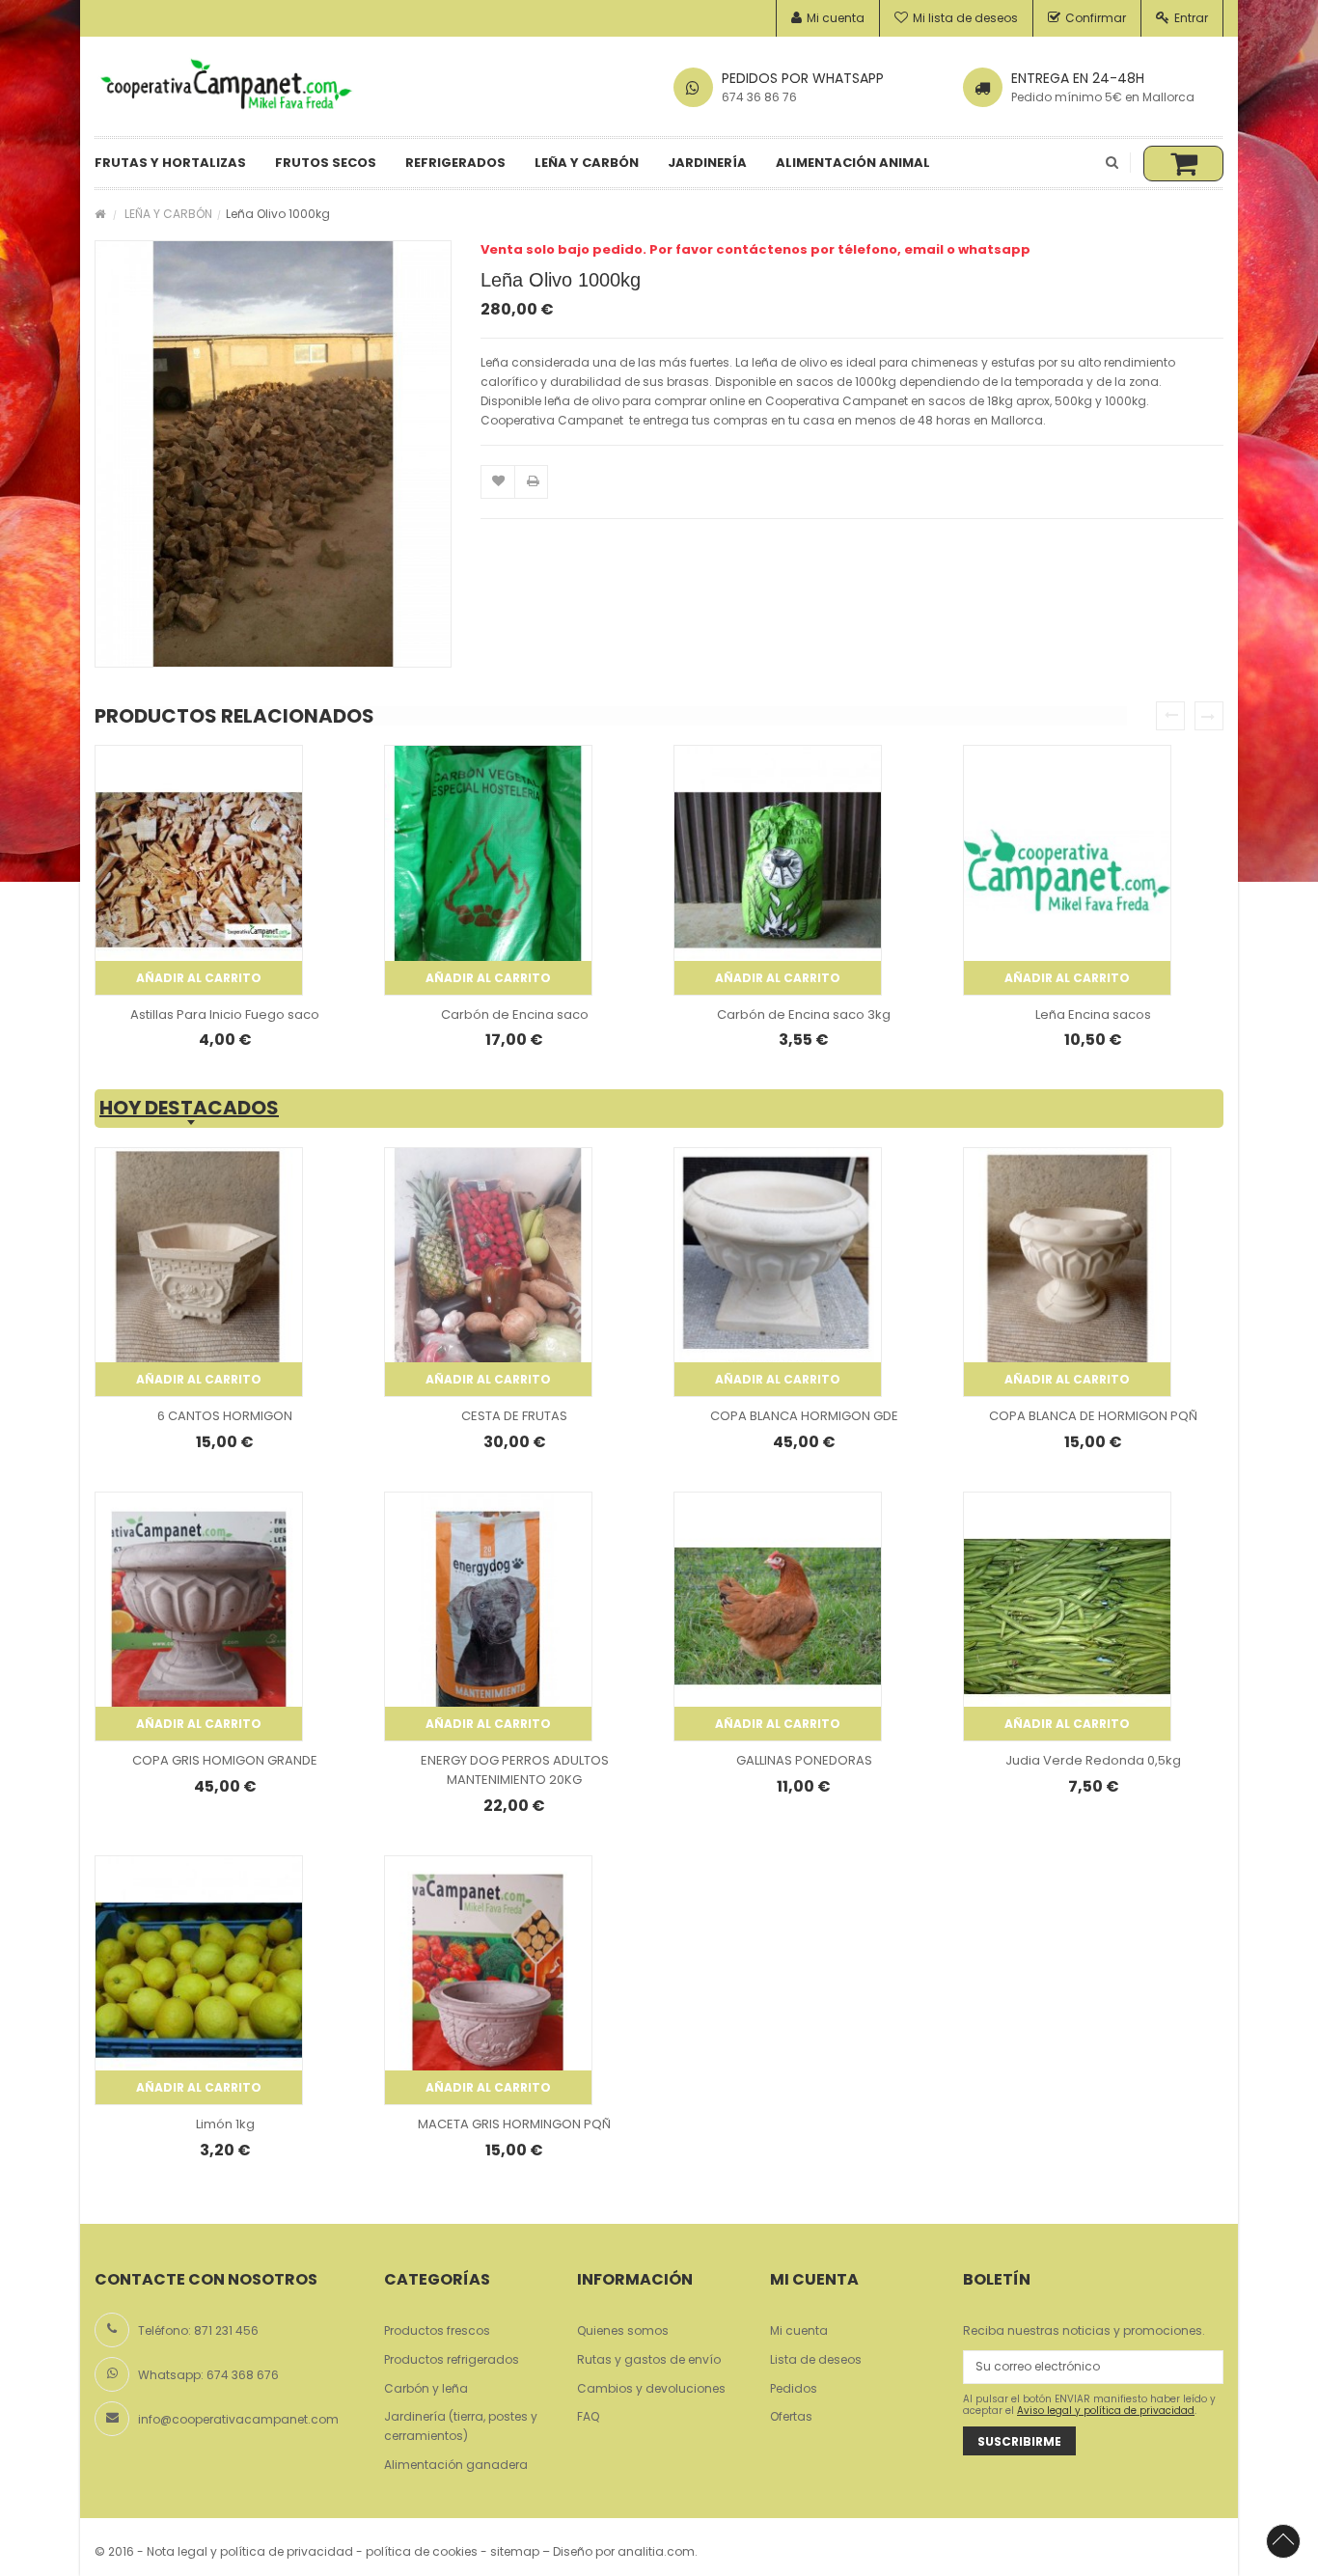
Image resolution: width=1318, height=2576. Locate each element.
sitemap (515, 2551)
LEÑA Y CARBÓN (168, 214)
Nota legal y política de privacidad (250, 2551)
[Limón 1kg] (199, 1980)
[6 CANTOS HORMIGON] (199, 1272)
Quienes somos (623, 2330)
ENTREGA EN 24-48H (1078, 78)
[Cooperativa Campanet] (225, 85)
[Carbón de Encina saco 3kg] (778, 870)
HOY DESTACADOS (189, 1109)
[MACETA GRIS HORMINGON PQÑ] (488, 1980)
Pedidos (794, 2388)
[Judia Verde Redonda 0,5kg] (1067, 1617)
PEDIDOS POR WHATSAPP (803, 78)
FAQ (588, 2416)
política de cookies (422, 2551)
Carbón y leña (426, 2388)
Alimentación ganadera (456, 2465)
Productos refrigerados (452, 2359)
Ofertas (791, 2416)
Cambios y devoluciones (651, 2388)
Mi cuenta (836, 18)
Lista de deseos (816, 2359)
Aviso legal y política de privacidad (1106, 2411)
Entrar (1191, 18)
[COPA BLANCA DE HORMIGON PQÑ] (1067, 1272)
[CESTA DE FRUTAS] (488, 1272)
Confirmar (1096, 18)
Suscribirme (1019, 2441)
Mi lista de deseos (965, 18)
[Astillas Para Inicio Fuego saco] (199, 870)
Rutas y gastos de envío (649, 2359)
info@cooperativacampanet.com (238, 2419)
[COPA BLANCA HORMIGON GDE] (778, 1272)
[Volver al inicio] (100, 214)
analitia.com (656, 2551)
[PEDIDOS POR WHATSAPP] (693, 87)
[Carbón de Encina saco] (488, 870)
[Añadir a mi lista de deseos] (498, 483)
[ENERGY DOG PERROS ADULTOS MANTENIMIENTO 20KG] (488, 1617)
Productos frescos (437, 2330)
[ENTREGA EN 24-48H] (983, 87)
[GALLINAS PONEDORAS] (778, 1617)
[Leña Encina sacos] (1067, 870)
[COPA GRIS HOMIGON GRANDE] (199, 1617)
